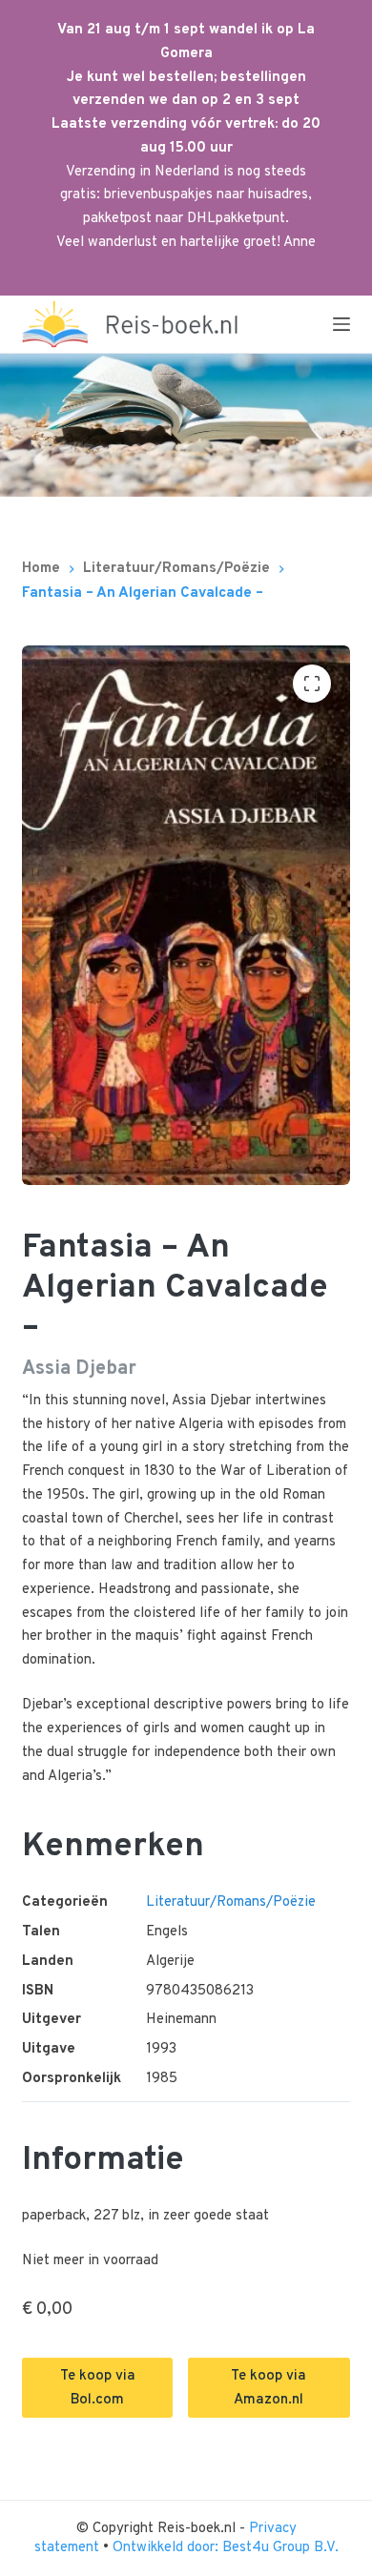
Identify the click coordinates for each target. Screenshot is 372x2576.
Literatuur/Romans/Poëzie (231, 1902)
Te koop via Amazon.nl (269, 2388)
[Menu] (341, 324)
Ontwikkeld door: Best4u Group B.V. (226, 2548)
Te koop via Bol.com (98, 2388)
